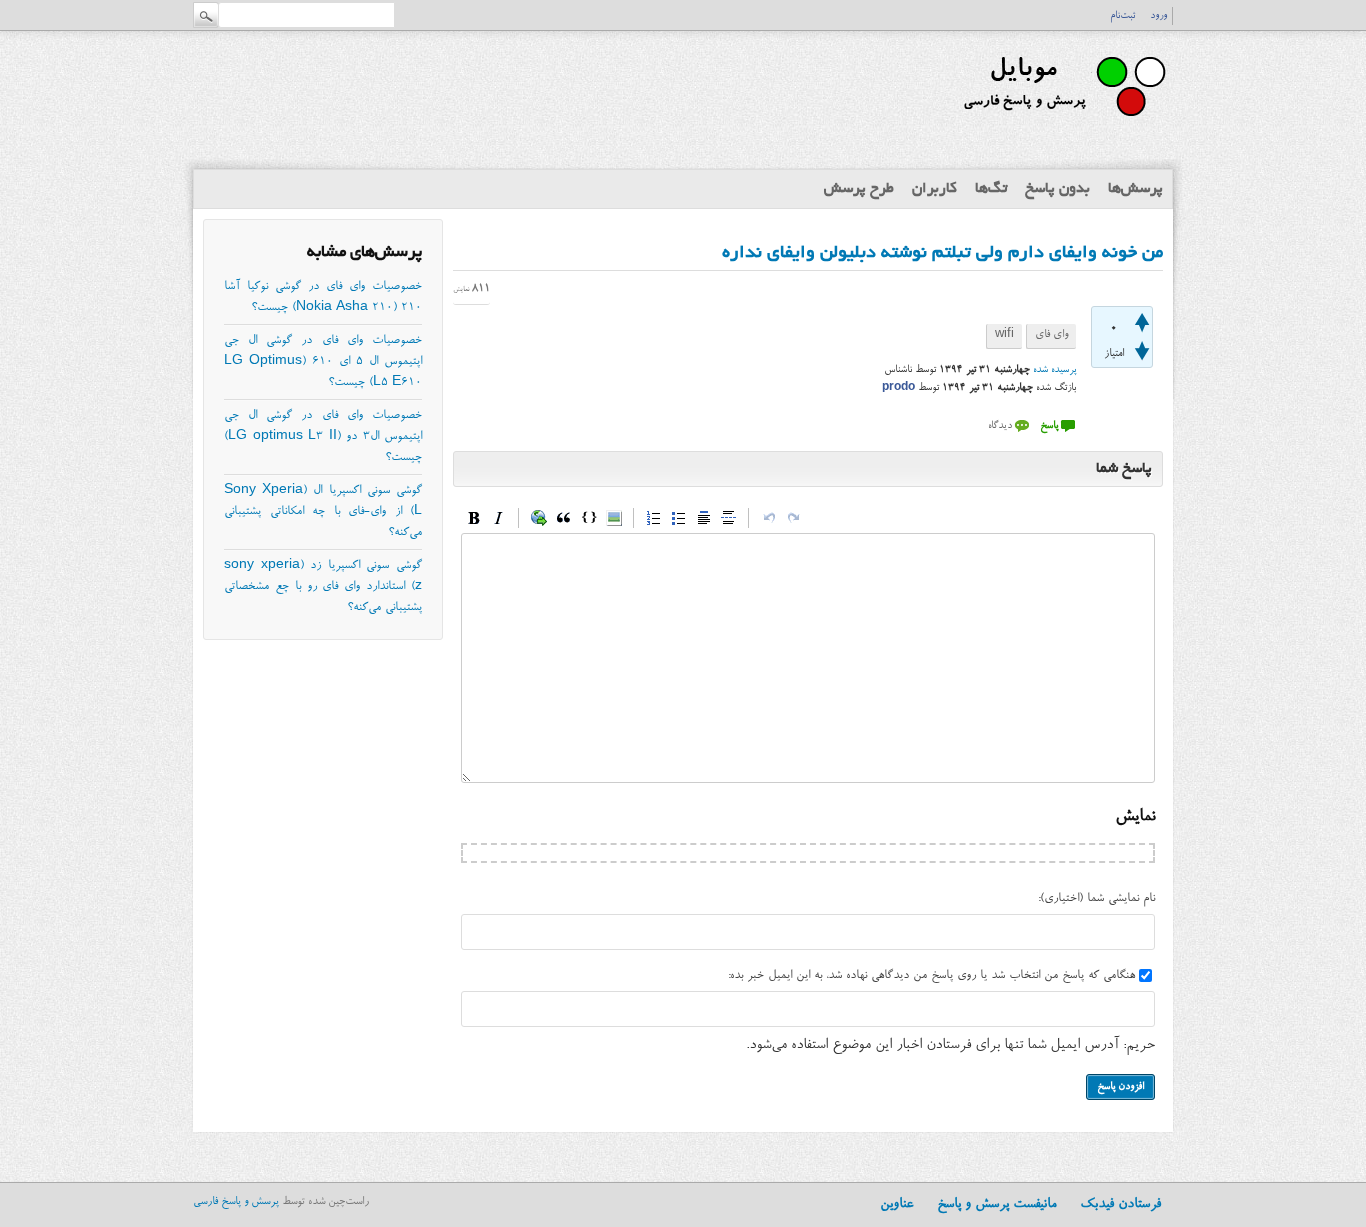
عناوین (896, 1205)
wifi (1004, 335)
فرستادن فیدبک (1120, 1205)
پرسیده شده (1054, 370)
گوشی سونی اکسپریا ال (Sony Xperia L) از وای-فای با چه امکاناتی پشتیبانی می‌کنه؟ (323, 512)
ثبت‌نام (1122, 16)
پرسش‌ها (1135, 189)
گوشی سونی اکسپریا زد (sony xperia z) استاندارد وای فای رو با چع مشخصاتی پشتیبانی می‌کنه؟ (323, 587)
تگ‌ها (991, 189)
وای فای (1051, 335)
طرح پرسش (859, 189)
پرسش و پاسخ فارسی (236, 1202)
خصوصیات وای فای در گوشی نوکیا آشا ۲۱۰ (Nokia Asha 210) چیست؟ (323, 297)
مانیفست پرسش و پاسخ (996, 1205)
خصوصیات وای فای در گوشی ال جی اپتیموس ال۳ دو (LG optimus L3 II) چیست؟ (323, 437)
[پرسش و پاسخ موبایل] (1062, 125)
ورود (1158, 16)
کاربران (934, 189)
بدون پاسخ (1057, 189)
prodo (898, 388)
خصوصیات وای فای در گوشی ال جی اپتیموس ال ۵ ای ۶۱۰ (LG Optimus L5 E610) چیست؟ (323, 362)
